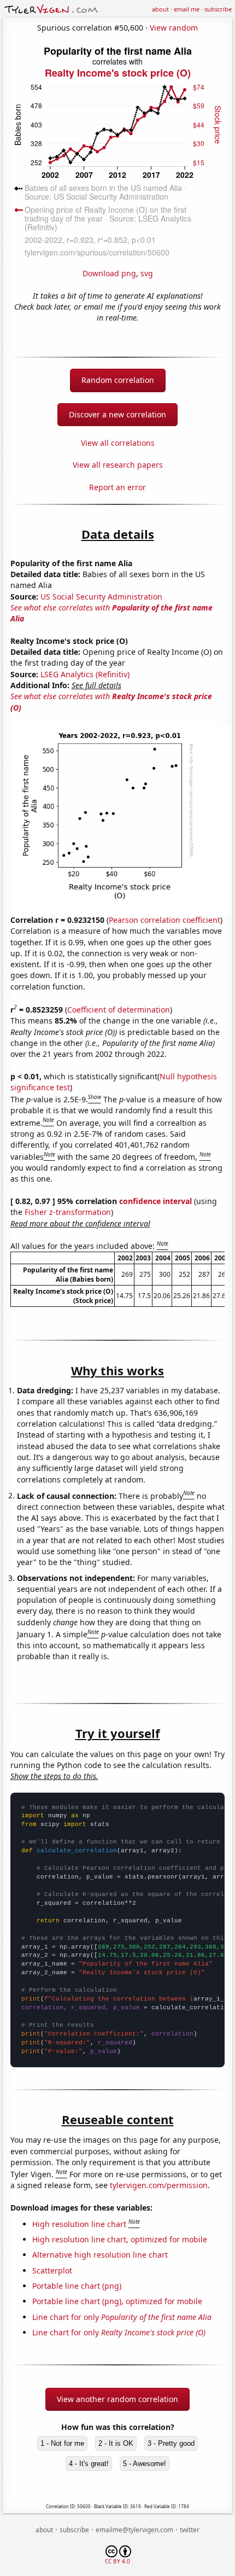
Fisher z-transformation (68, 1212)
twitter (190, 2530)
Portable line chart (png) (77, 2286)
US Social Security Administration (101, 597)
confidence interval (155, 1201)
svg (147, 273)
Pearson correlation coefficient (164, 920)
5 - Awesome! (145, 2464)
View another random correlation (117, 2399)
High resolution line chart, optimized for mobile (120, 2239)
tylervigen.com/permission (159, 2185)
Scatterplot (52, 2270)
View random (174, 28)
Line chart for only (122, 2317)
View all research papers (118, 465)
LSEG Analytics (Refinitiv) (85, 674)
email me (187, 9)
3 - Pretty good (171, 2443)
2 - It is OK (116, 2443)
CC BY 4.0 (117, 2561)
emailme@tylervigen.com (134, 2530)
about (160, 9)
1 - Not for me (62, 2443)
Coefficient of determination (119, 1010)
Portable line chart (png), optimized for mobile (117, 2301)
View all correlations (118, 443)
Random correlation (118, 380)
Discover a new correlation (117, 414)
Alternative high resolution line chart (100, 2255)
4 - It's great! (89, 2464)
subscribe (218, 9)
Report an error (117, 487)
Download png (109, 273)
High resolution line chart (79, 2224)
